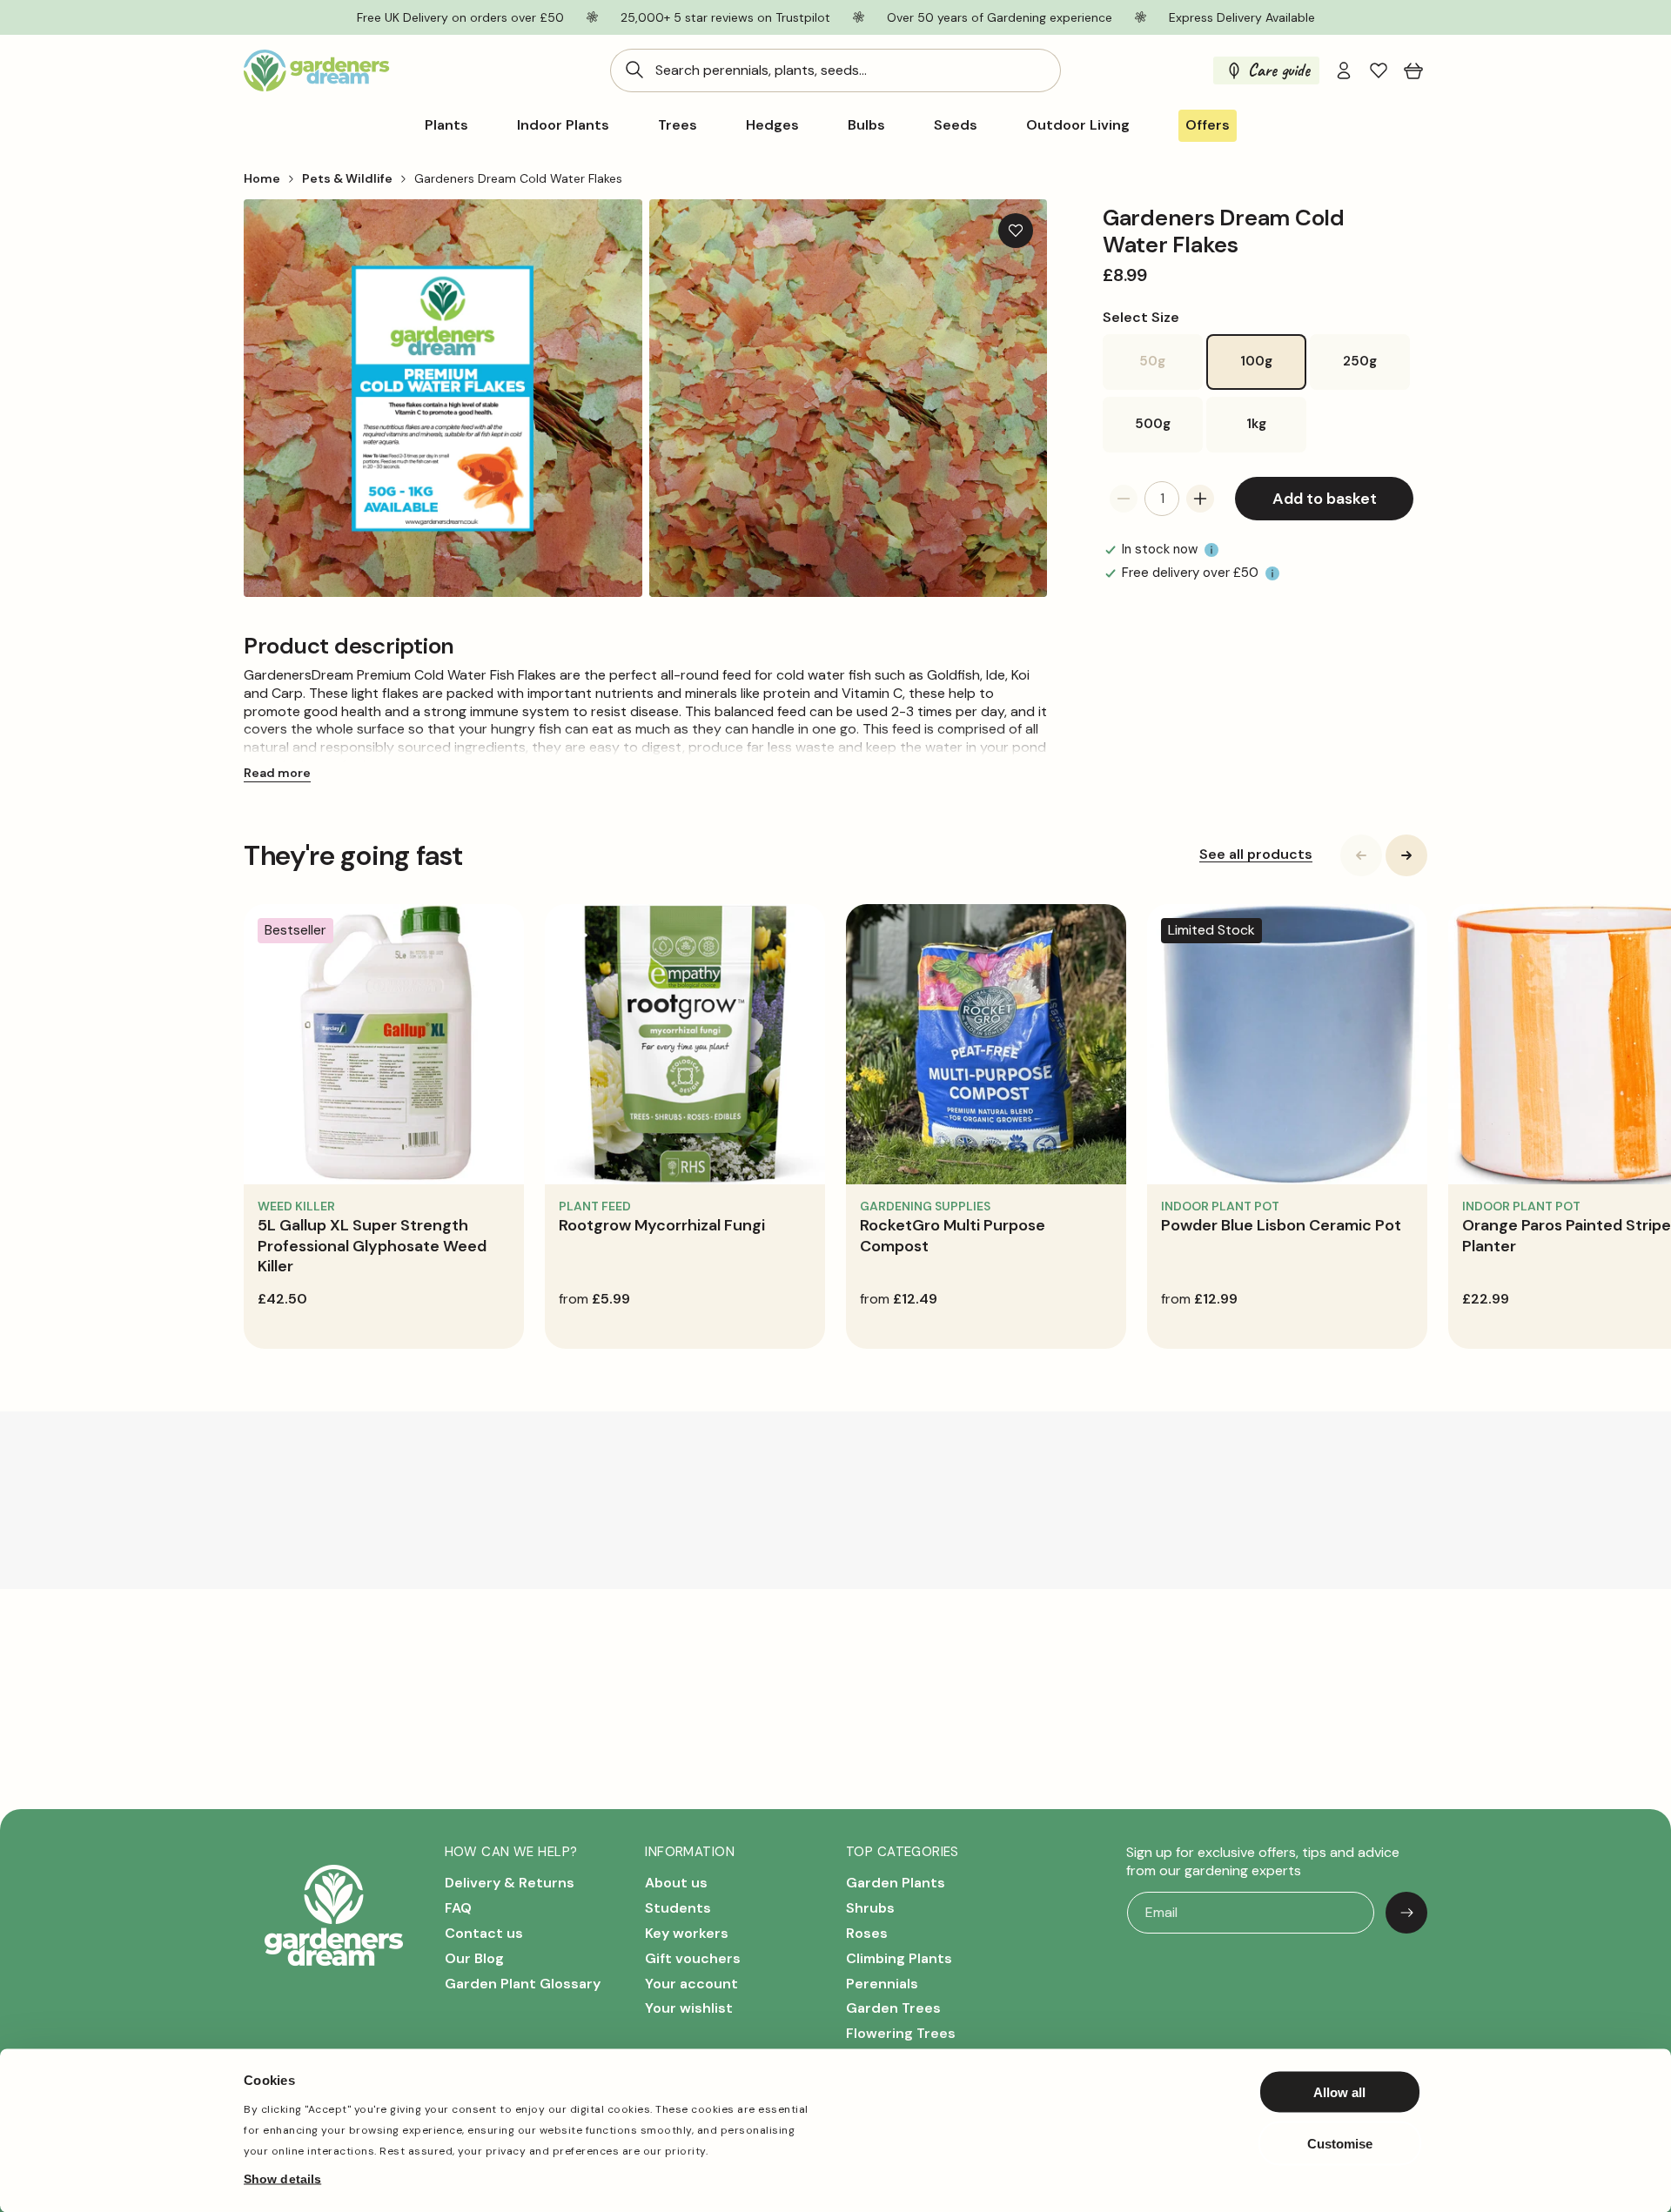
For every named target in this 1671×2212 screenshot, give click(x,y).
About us (676, 1884)
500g (1153, 424)
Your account (691, 1984)
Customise (1340, 2143)
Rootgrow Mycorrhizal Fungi (662, 1225)
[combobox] (835, 70)
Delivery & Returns (510, 1884)
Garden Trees (893, 2009)
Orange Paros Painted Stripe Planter (1567, 1235)
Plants (446, 125)
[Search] (634, 70)
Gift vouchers (693, 1958)
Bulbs (866, 125)
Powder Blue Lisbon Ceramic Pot (1281, 1225)
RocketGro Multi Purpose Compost (953, 1235)
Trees (678, 125)
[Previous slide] (1361, 855)
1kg (1256, 424)
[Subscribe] (1406, 1913)
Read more (277, 773)
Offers (1208, 125)
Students (678, 1908)
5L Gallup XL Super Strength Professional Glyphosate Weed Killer (372, 1246)
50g (1171, 371)
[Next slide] (1406, 855)
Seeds (956, 125)
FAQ (458, 1908)
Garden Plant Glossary (523, 1984)
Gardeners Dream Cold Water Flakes (518, 178)
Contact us (484, 1933)
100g (1256, 361)
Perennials (882, 1984)
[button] (1413, 70)
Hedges (772, 125)
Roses (867, 1933)
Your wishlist (689, 2009)
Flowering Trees (901, 2033)
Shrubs (870, 1908)
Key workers (687, 1933)
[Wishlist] (1379, 70)
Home (262, 178)
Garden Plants (896, 1884)
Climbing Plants (899, 1958)
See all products (1256, 855)
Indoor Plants (563, 125)
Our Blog (474, 1958)
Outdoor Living (1078, 125)
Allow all (1339, 2092)
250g (1360, 361)
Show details (282, 2178)
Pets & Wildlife (347, 178)
